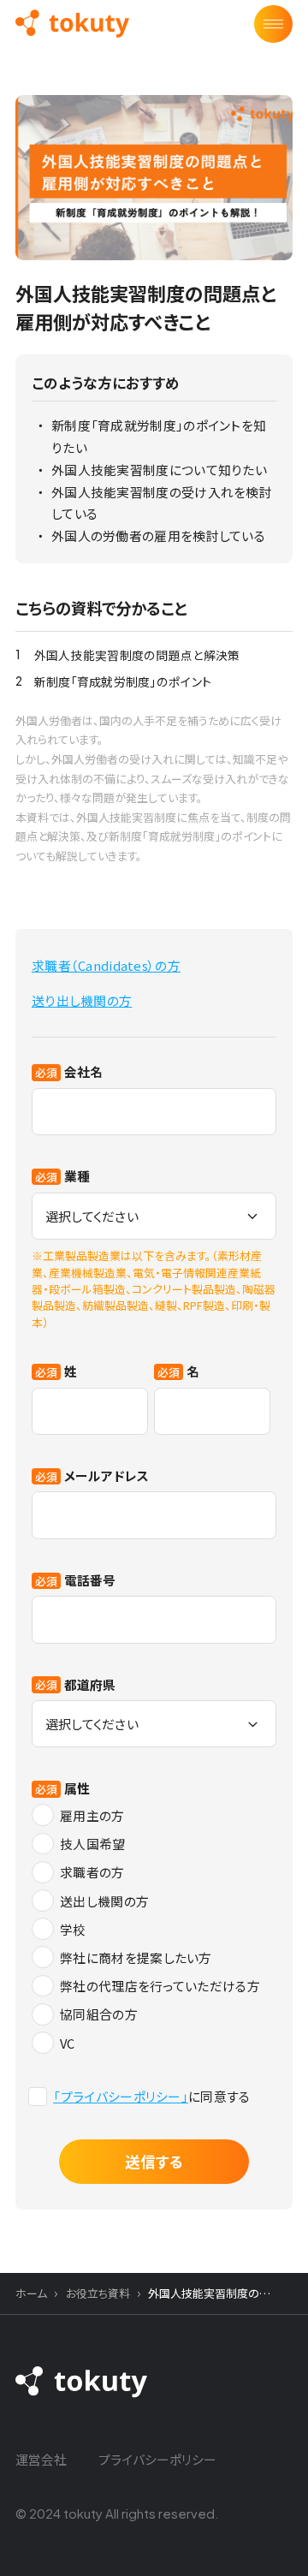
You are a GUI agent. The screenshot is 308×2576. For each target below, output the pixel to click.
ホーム (31, 2293)
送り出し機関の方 (82, 1000)
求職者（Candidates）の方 (106, 965)
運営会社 (41, 2459)
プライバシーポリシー (157, 2459)
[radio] (154, 1816)
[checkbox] (154, 1929)
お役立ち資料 (98, 2293)
